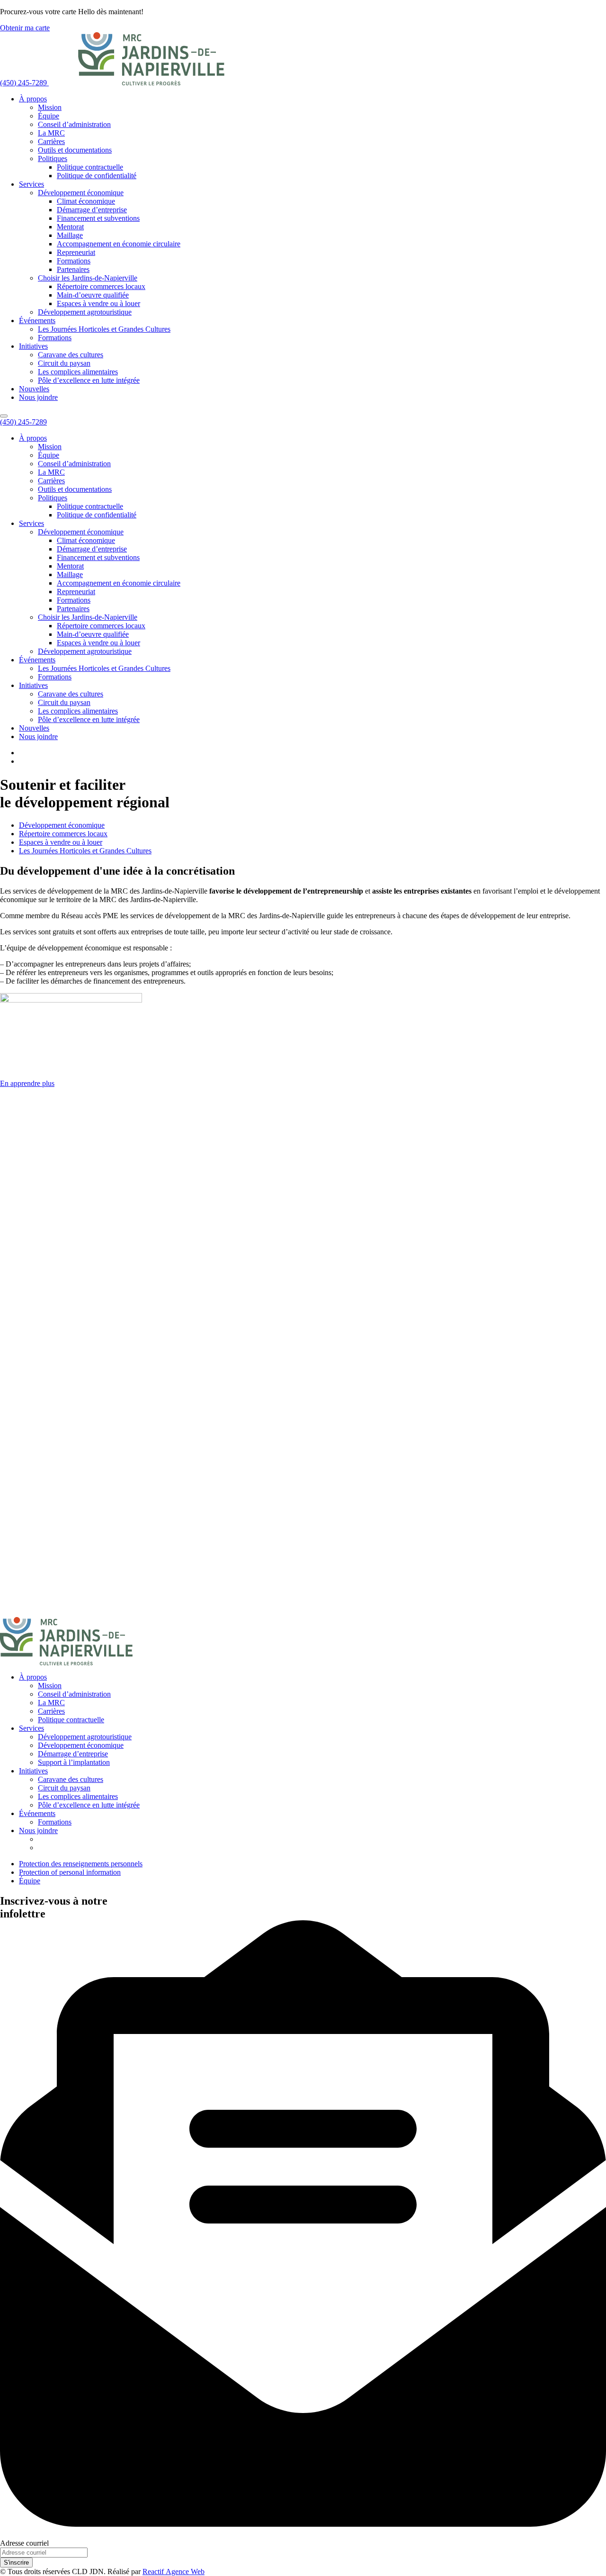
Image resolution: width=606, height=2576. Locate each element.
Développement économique (81, 193)
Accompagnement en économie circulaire (119, 244)
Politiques (53, 158)
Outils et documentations (75, 150)
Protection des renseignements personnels (81, 1864)
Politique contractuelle (90, 167)
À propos (33, 99)
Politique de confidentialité (97, 176)
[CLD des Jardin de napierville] (151, 83)
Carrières (51, 141)
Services (31, 184)
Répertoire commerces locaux (101, 286)
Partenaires (73, 269)
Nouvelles (34, 389)
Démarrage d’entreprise (92, 210)
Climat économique (86, 201)
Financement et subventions (98, 218)
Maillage (70, 235)
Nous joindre (38, 397)
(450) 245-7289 (24, 83)
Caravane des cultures (71, 355)
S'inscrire (16, 2562)
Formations (74, 261)
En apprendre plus (27, 1083)
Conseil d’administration (74, 124)
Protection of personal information (70, 1872)
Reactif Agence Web (174, 2571)
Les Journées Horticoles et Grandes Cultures (104, 329)
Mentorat (70, 227)
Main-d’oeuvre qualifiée (93, 295)
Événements (37, 321)
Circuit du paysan (64, 363)
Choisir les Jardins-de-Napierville (88, 278)
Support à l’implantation (74, 1762)
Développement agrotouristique (85, 312)
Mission (50, 107)
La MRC (51, 133)
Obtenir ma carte (25, 28)
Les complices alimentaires (78, 372)
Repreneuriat (76, 252)
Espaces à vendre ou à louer (98, 303)
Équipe (49, 116)
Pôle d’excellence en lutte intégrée (89, 380)
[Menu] (4, 416)
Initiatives (33, 346)
